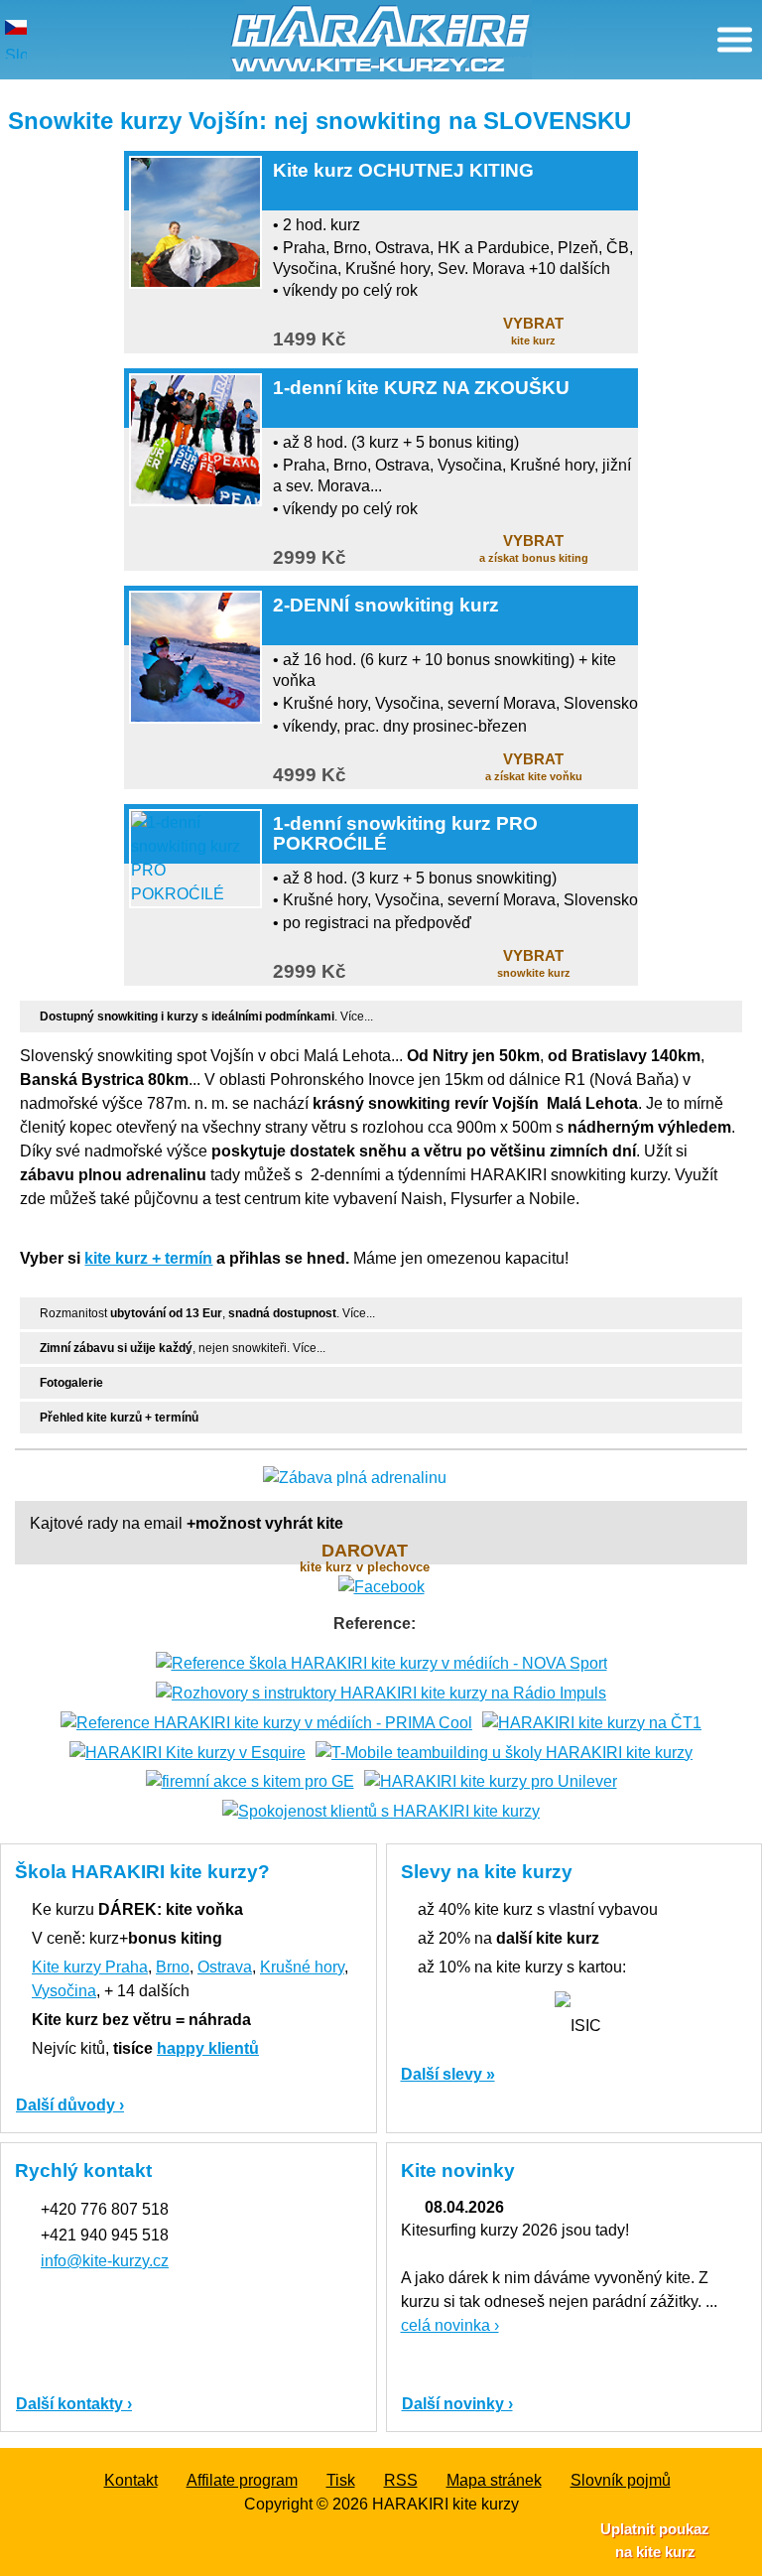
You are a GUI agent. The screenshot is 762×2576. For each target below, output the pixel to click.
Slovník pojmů (621, 2480)
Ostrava (225, 1967)
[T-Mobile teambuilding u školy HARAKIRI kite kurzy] (504, 1752)
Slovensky (16, 53)
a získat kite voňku (534, 766)
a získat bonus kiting (534, 548)
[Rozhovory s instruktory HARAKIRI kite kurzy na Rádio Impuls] (381, 1692)
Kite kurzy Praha (90, 1967)
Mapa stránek (494, 2480)
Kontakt (131, 2480)
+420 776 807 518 (105, 2209)
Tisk (341, 2480)
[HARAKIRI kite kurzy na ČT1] (592, 1722)
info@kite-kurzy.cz (105, 2261)
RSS (401, 2480)
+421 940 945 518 (105, 2235)
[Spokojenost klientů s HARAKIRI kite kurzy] (381, 1810)
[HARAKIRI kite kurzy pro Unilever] (491, 1781)
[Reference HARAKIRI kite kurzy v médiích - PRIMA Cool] (266, 1722)
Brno (173, 1967)
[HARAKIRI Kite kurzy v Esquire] (188, 1752)
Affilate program (242, 2480)
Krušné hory (302, 1967)
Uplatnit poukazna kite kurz (655, 2540)
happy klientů (208, 2048)
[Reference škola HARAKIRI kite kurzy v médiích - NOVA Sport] (381, 1662)
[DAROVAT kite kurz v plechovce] (381, 1478)
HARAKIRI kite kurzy (445, 2504)
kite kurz (533, 331)
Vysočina (64, 1991)
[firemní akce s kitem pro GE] (250, 1781)
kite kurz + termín (148, 1258)
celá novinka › (450, 2325)
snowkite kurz (534, 963)
